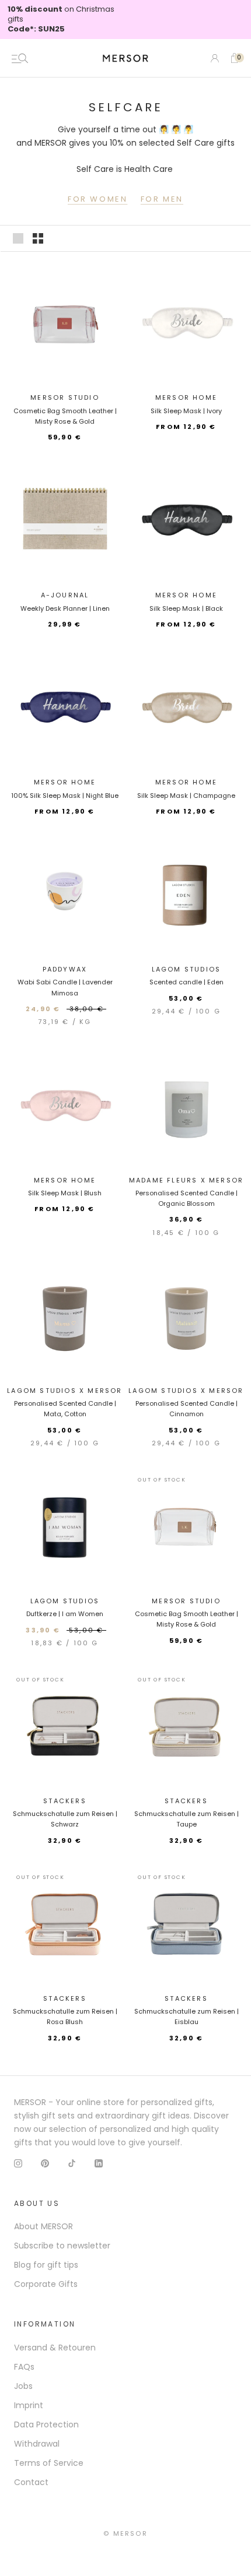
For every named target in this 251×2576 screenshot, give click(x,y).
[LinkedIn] (99, 2162)
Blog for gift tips (46, 2265)
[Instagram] (18, 2162)
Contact (31, 2482)
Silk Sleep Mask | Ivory (186, 411)
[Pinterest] (45, 2162)
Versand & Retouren (55, 2348)
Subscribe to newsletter (62, 2246)
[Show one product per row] (18, 238)
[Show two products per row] (38, 238)
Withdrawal (37, 2444)
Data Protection (46, 2424)
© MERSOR (125, 2533)
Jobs (23, 2386)
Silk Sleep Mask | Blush (65, 1193)
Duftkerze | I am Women (65, 1614)
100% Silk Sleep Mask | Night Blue (65, 796)
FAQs (24, 2367)
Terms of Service (49, 2463)
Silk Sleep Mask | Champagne (186, 796)
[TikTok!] (72, 2162)
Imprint (29, 2405)
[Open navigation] (20, 58)
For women (97, 199)
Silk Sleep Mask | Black (186, 608)
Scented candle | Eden (186, 982)
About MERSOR (43, 2226)
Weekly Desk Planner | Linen (65, 608)
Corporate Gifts (46, 2284)
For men (162, 199)
